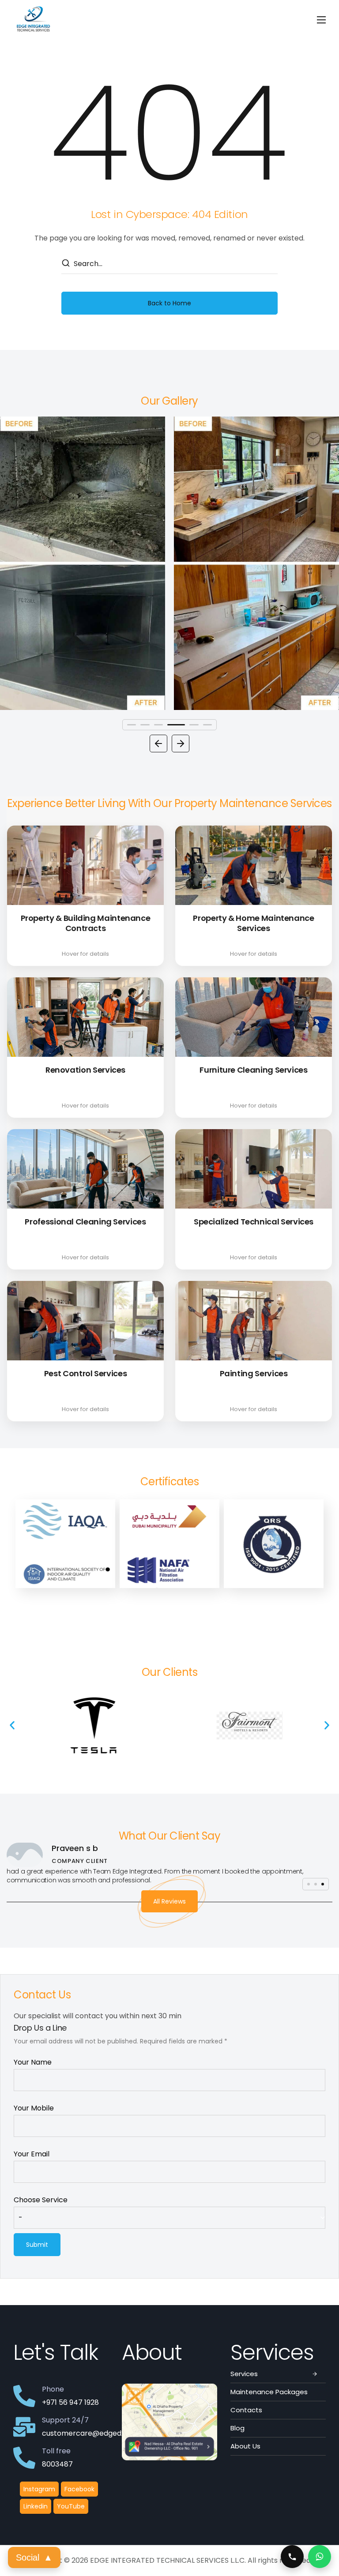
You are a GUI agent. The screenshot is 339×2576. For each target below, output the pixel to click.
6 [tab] (207, 725)
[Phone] (24, 2396)
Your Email (32, 2154)
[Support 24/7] (24, 2427)
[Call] (292, 2557)
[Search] (65, 264)
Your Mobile (34, 2108)
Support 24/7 (65, 2420)
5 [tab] (189, 725)
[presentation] (132, 725)
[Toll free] (24, 2458)
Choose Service (41, 2200)
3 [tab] (158, 725)
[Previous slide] (158, 744)
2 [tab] (145, 725)
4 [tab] (172, 725)
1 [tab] (132, 725)
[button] (12, 1725)
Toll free (56, 2451)
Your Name (33, 2062)
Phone (53, 2389)
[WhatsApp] (320, 2557)
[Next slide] (181, 744)
